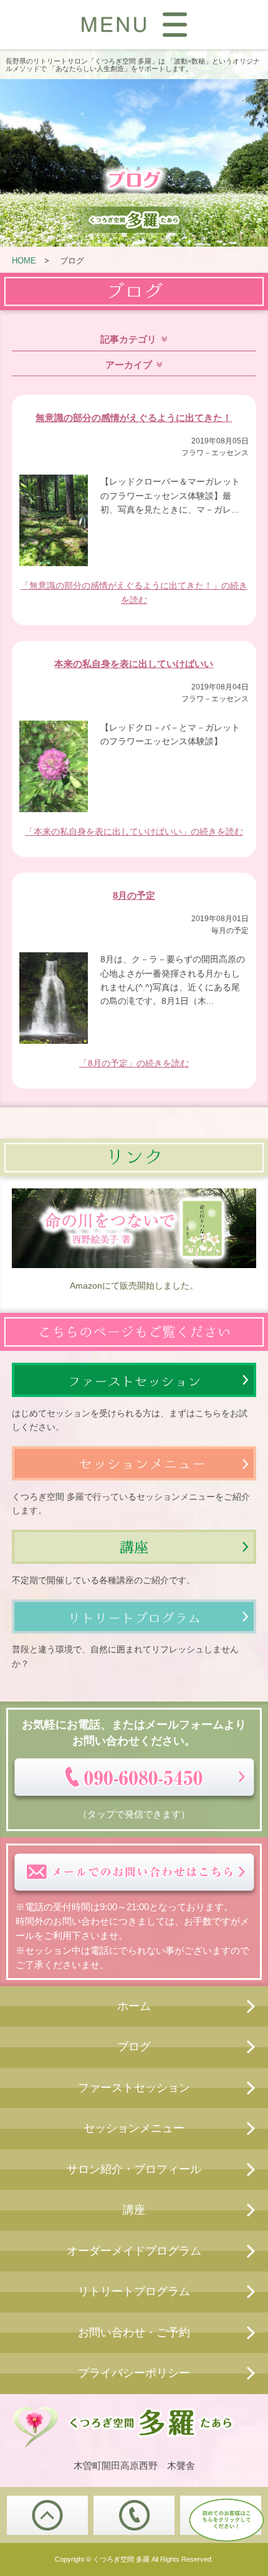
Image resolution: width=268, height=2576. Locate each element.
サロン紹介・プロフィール (134, 2169)
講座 (134, 2210)
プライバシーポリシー (134, 2373)
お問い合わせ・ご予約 (134, 2332)
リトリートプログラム (134, 2291)
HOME (24, 261)
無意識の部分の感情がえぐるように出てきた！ (134, 418)
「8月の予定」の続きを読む (134, 1063)
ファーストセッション (134, 2088)
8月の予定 (134, 895)
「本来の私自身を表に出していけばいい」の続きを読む (134, 831)
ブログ (134, 2047)
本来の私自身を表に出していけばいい (134, 664)
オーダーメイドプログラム (134, 2251)
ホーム (134, 2006)
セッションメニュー (134, 2128)
